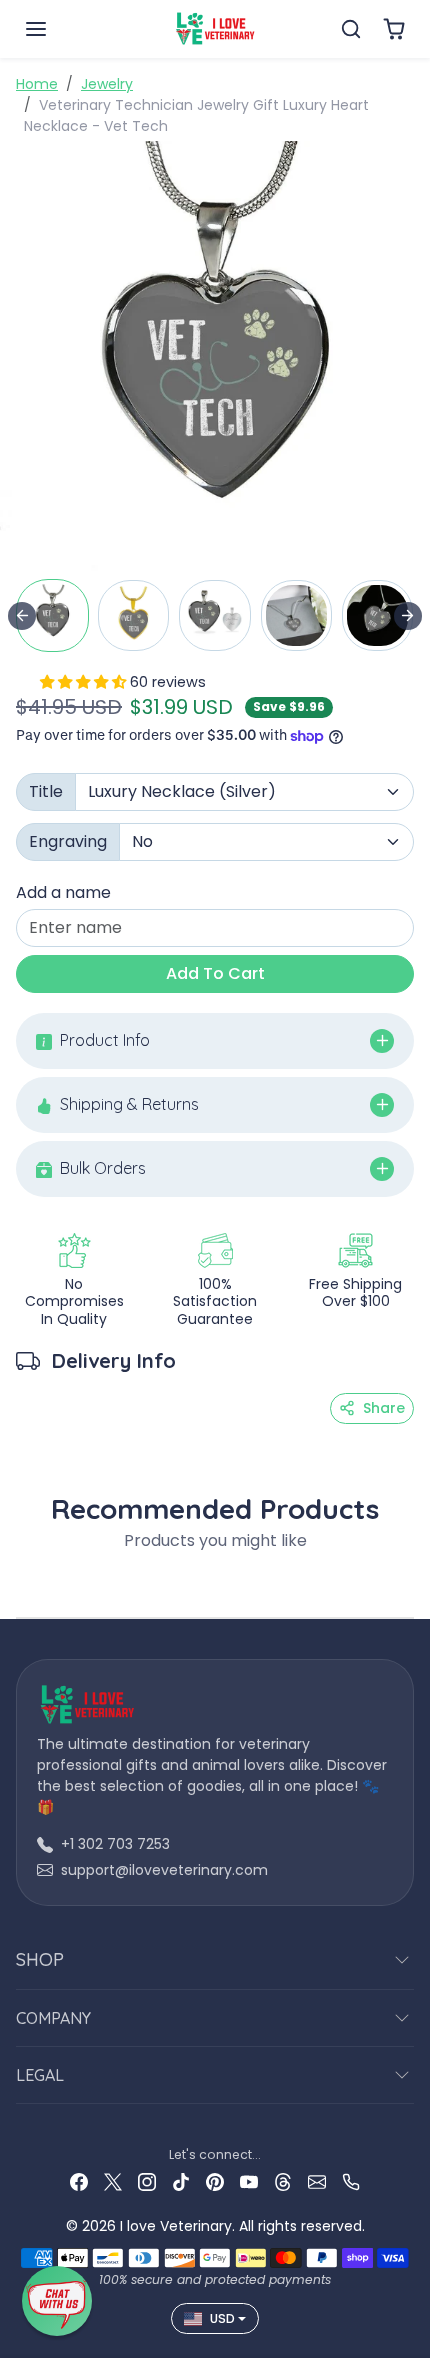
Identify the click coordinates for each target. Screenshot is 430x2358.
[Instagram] (147, 2181)
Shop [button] (40, 1959)
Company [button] (53, 2018)
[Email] (317, 2181)
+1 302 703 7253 (115, 1844)
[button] (56, 29)
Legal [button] (40, 2075)
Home (37, 84)
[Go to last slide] (22, 616)
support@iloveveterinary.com (164, 1870)
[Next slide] (408, 616)
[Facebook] (79, 2181)
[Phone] (351, 2181)
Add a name (63, 892)
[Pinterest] (215, 2181)
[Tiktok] (181, 2181)
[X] (113, 2181)
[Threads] (283, 2181)
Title (46, 791)
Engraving (68, 841)
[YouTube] (249, 2181)
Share (384, 1408)
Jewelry (107, 84)
